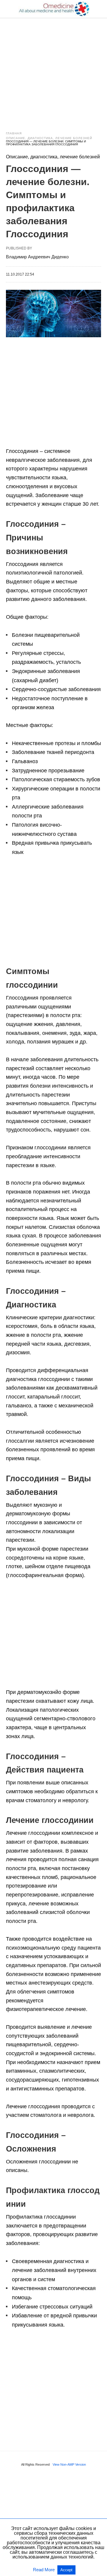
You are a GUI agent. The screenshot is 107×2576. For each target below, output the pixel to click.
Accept (66, 2570)
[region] (53, 69)
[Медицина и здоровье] (54, 9)
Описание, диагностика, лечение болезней (49, 138)
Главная (14, 133)
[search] (98, 9)
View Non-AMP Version (69, 2464)
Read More (44, 2570)
